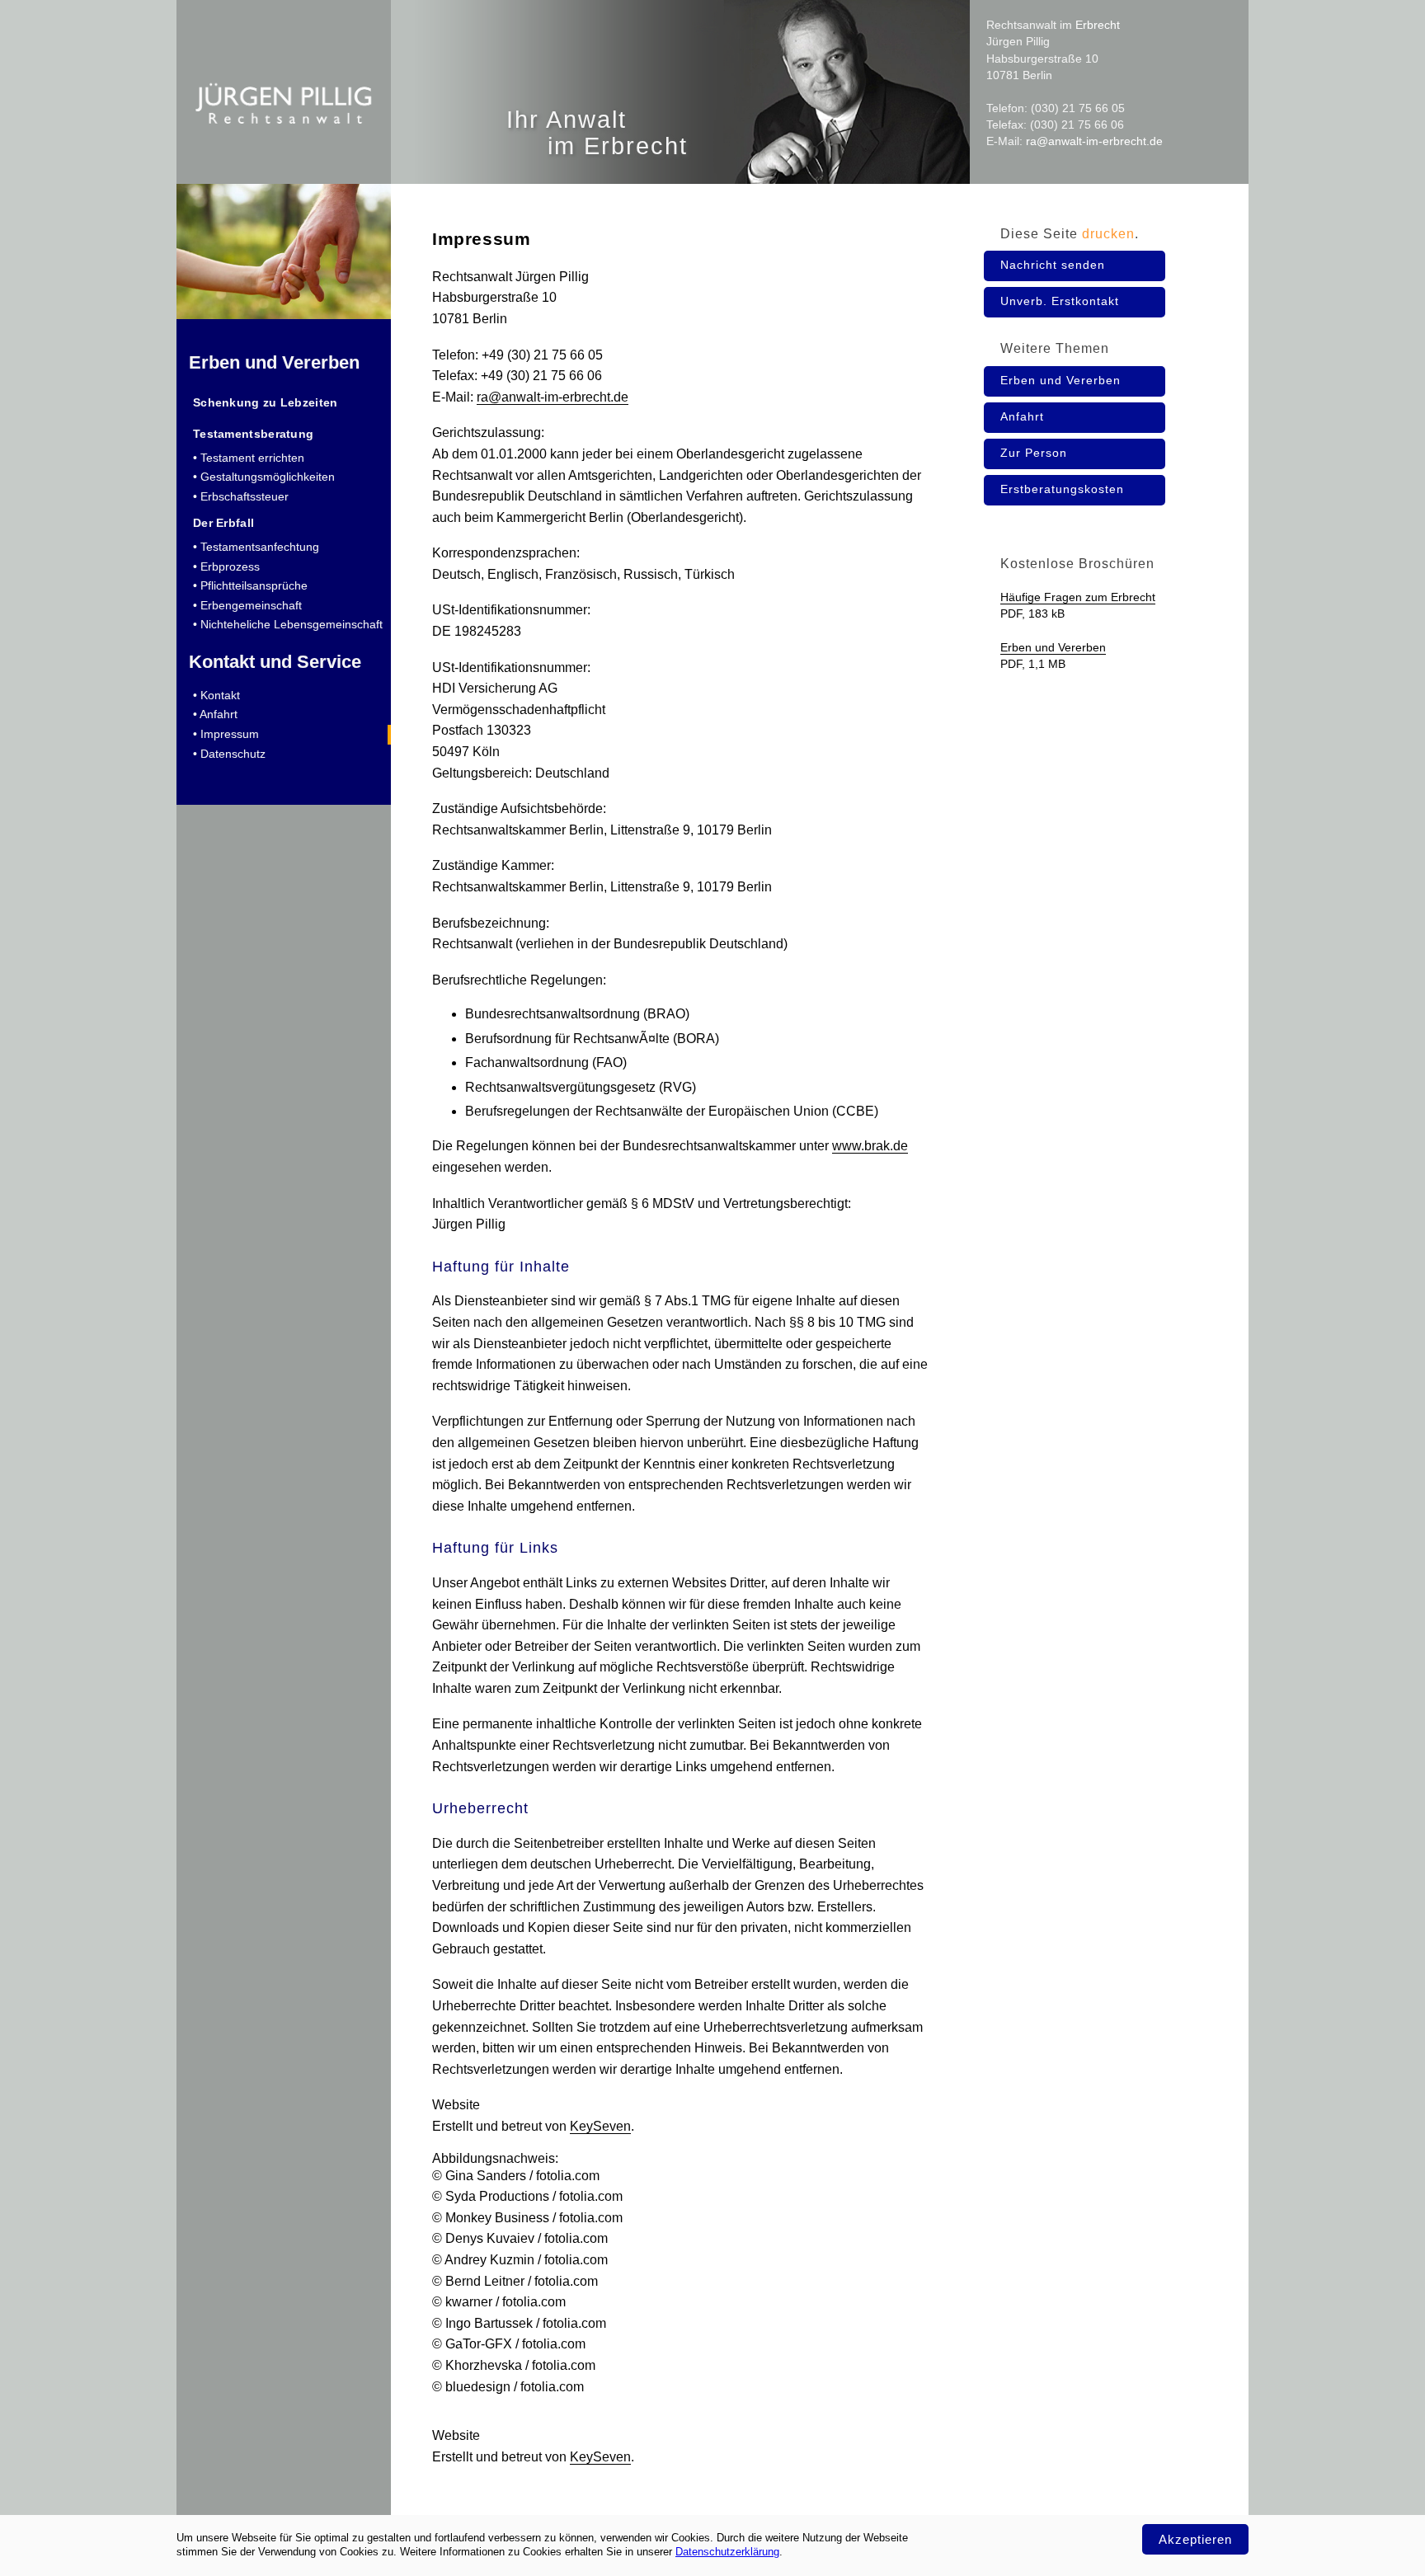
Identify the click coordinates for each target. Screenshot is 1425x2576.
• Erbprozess (226, 566)
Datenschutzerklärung (727, 2552)
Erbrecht (1098, 25)
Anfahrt (1022, 416)
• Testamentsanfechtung (256, 547)
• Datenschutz (229, 754)
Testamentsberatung (253, 434)
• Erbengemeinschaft (247, 605)
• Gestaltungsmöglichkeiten (264, 477)
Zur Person (1034, 453)
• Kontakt (216, 695)
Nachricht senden (1053, 265)
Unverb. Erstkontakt (1060, 301)
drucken (1108, 234)
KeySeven (600, 2126)
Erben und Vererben (274, 362)
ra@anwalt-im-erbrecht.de (1094, 141)
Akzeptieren (1195, 2539)
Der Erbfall (223, 523)
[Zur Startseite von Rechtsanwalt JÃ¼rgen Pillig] (284, 164)
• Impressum (226, 734)
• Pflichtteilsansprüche (250, 585)
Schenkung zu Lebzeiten (266, 402)
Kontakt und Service (275, 662)
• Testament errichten (249, 458)
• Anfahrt (215, 714)
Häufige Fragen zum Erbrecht (1078, 597)
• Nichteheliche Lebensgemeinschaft (288, 624)
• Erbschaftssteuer (241, 496)
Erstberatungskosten (1062, 489)
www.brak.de (870, 1146)
